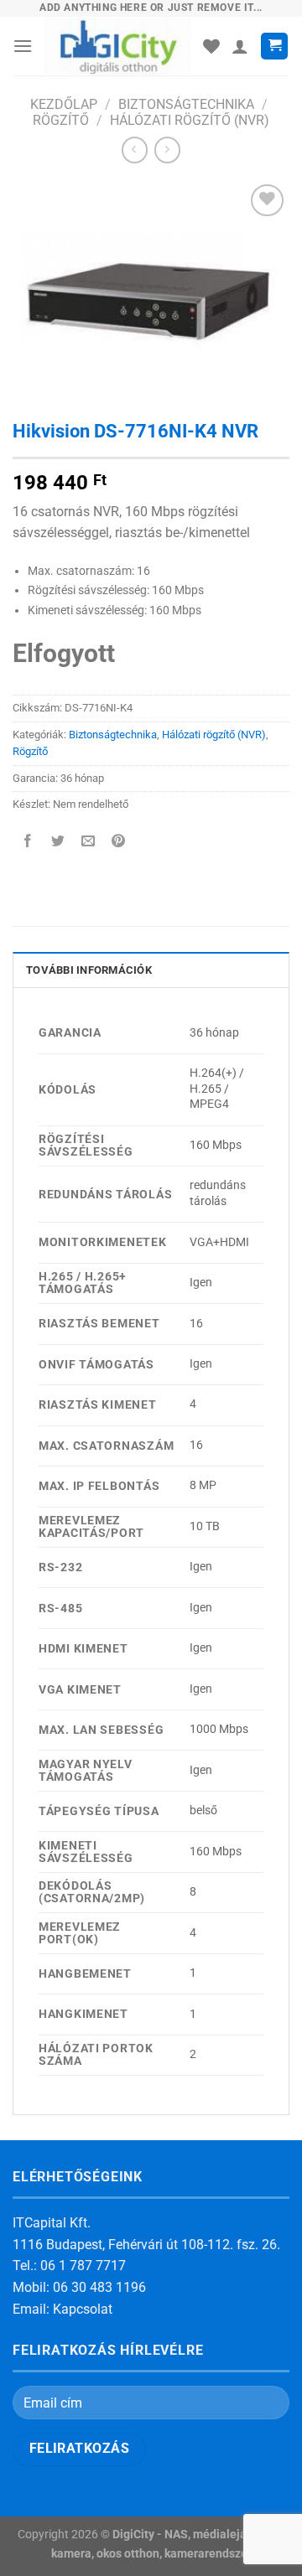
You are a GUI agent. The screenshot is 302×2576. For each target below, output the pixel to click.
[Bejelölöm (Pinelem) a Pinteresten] (119, 843)
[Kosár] (274, 47)
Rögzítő (61, 120)
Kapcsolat (83, 2309)
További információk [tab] (89, 970)
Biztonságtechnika (186, 104)
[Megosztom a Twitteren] (58, 843)
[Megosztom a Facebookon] (28, 843)
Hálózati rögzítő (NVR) (190, 120)
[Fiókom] (240, 46)
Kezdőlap (64, 104)
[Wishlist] (211, 46)
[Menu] (23, 46)
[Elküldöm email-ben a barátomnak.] (89, 843)
